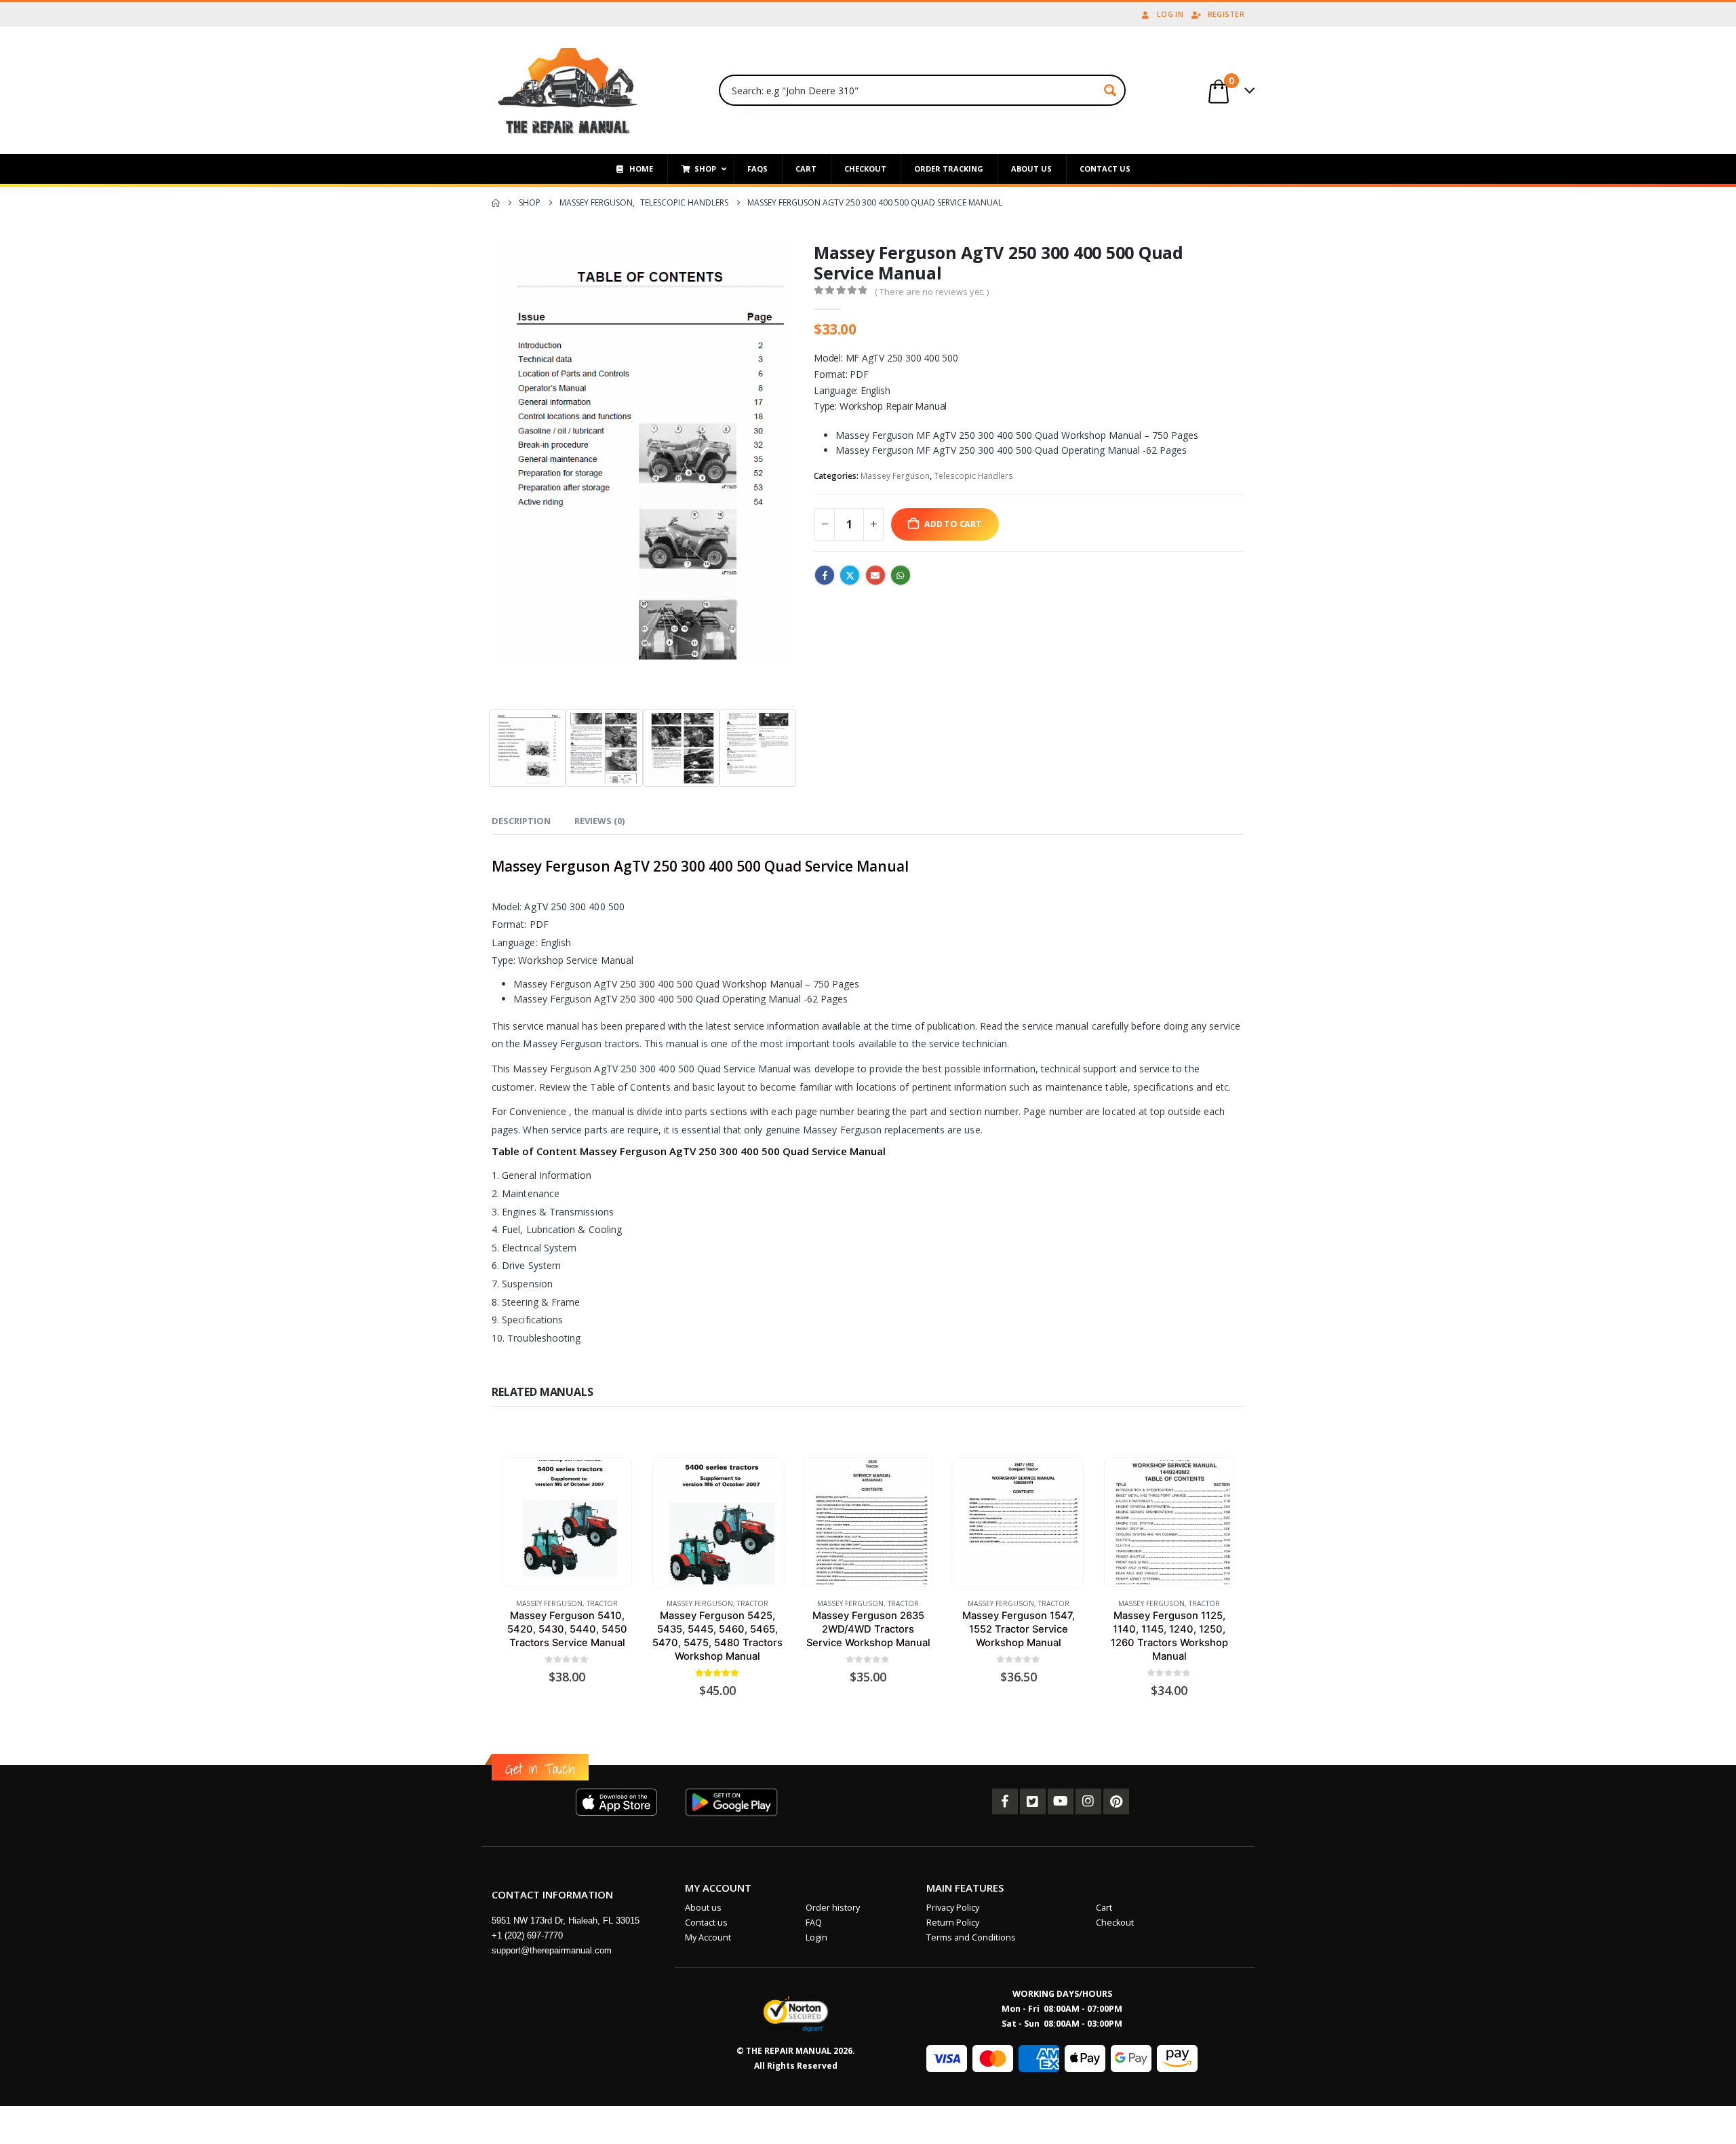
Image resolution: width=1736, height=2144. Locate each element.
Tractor (602, 1603)
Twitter (850, 575)
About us (703, 1908)
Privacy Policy (953, 1908)
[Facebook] (1005, 1801)
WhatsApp (901, 575)
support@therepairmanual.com (552, 1950)
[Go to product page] (567, 1522)
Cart (1104, 1908)
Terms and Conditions (971, 1937)
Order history (833, 1908)
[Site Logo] (568, 90)
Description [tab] (521, 821)
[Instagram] (1088, 1801)
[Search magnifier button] (1110, 90)
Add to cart (953, 524)
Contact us (706, 1923)
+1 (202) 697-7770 (527, 1935)
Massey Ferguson (895, 476)
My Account (708, 1937)
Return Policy (953, 1923)
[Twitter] (1033, 1801)
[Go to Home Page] (496, 203)
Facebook (825, 575)
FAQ (814, 1923)
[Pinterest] (1116, 1801)
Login (816, 1937)
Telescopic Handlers (973, 476)
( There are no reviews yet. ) (932, 292)
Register (1226, 14)
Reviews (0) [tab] (599, 821)
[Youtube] (1061, 1801)
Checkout (1115, 1923)
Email (875, 575)
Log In (1170, 14)
